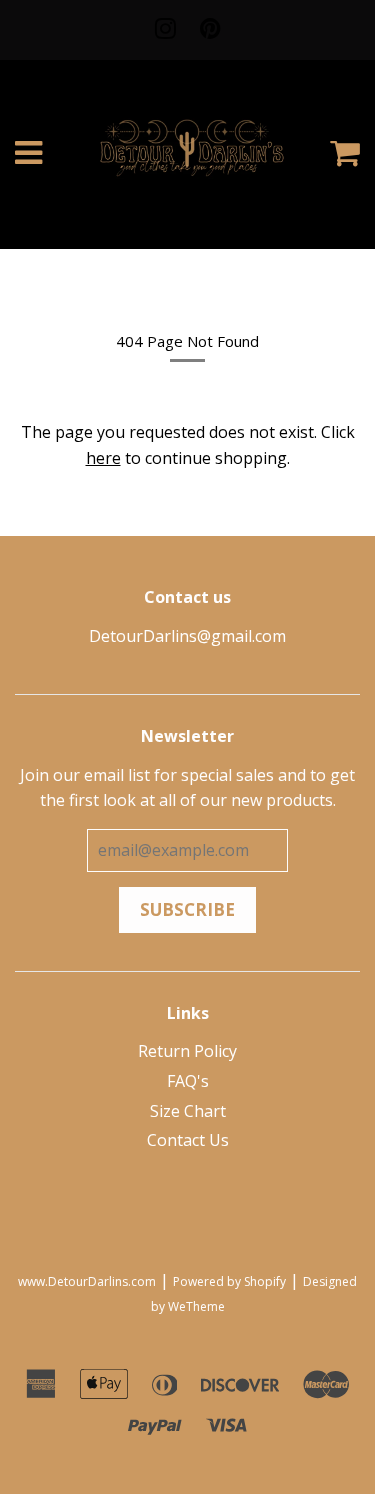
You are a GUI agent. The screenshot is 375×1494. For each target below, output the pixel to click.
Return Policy (187, 1051)
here (103, 458)
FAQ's (188, 1081)
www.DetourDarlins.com (87, 1281)
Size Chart (188, 1111)
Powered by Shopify (229, 1281)
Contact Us (188, 1140)
